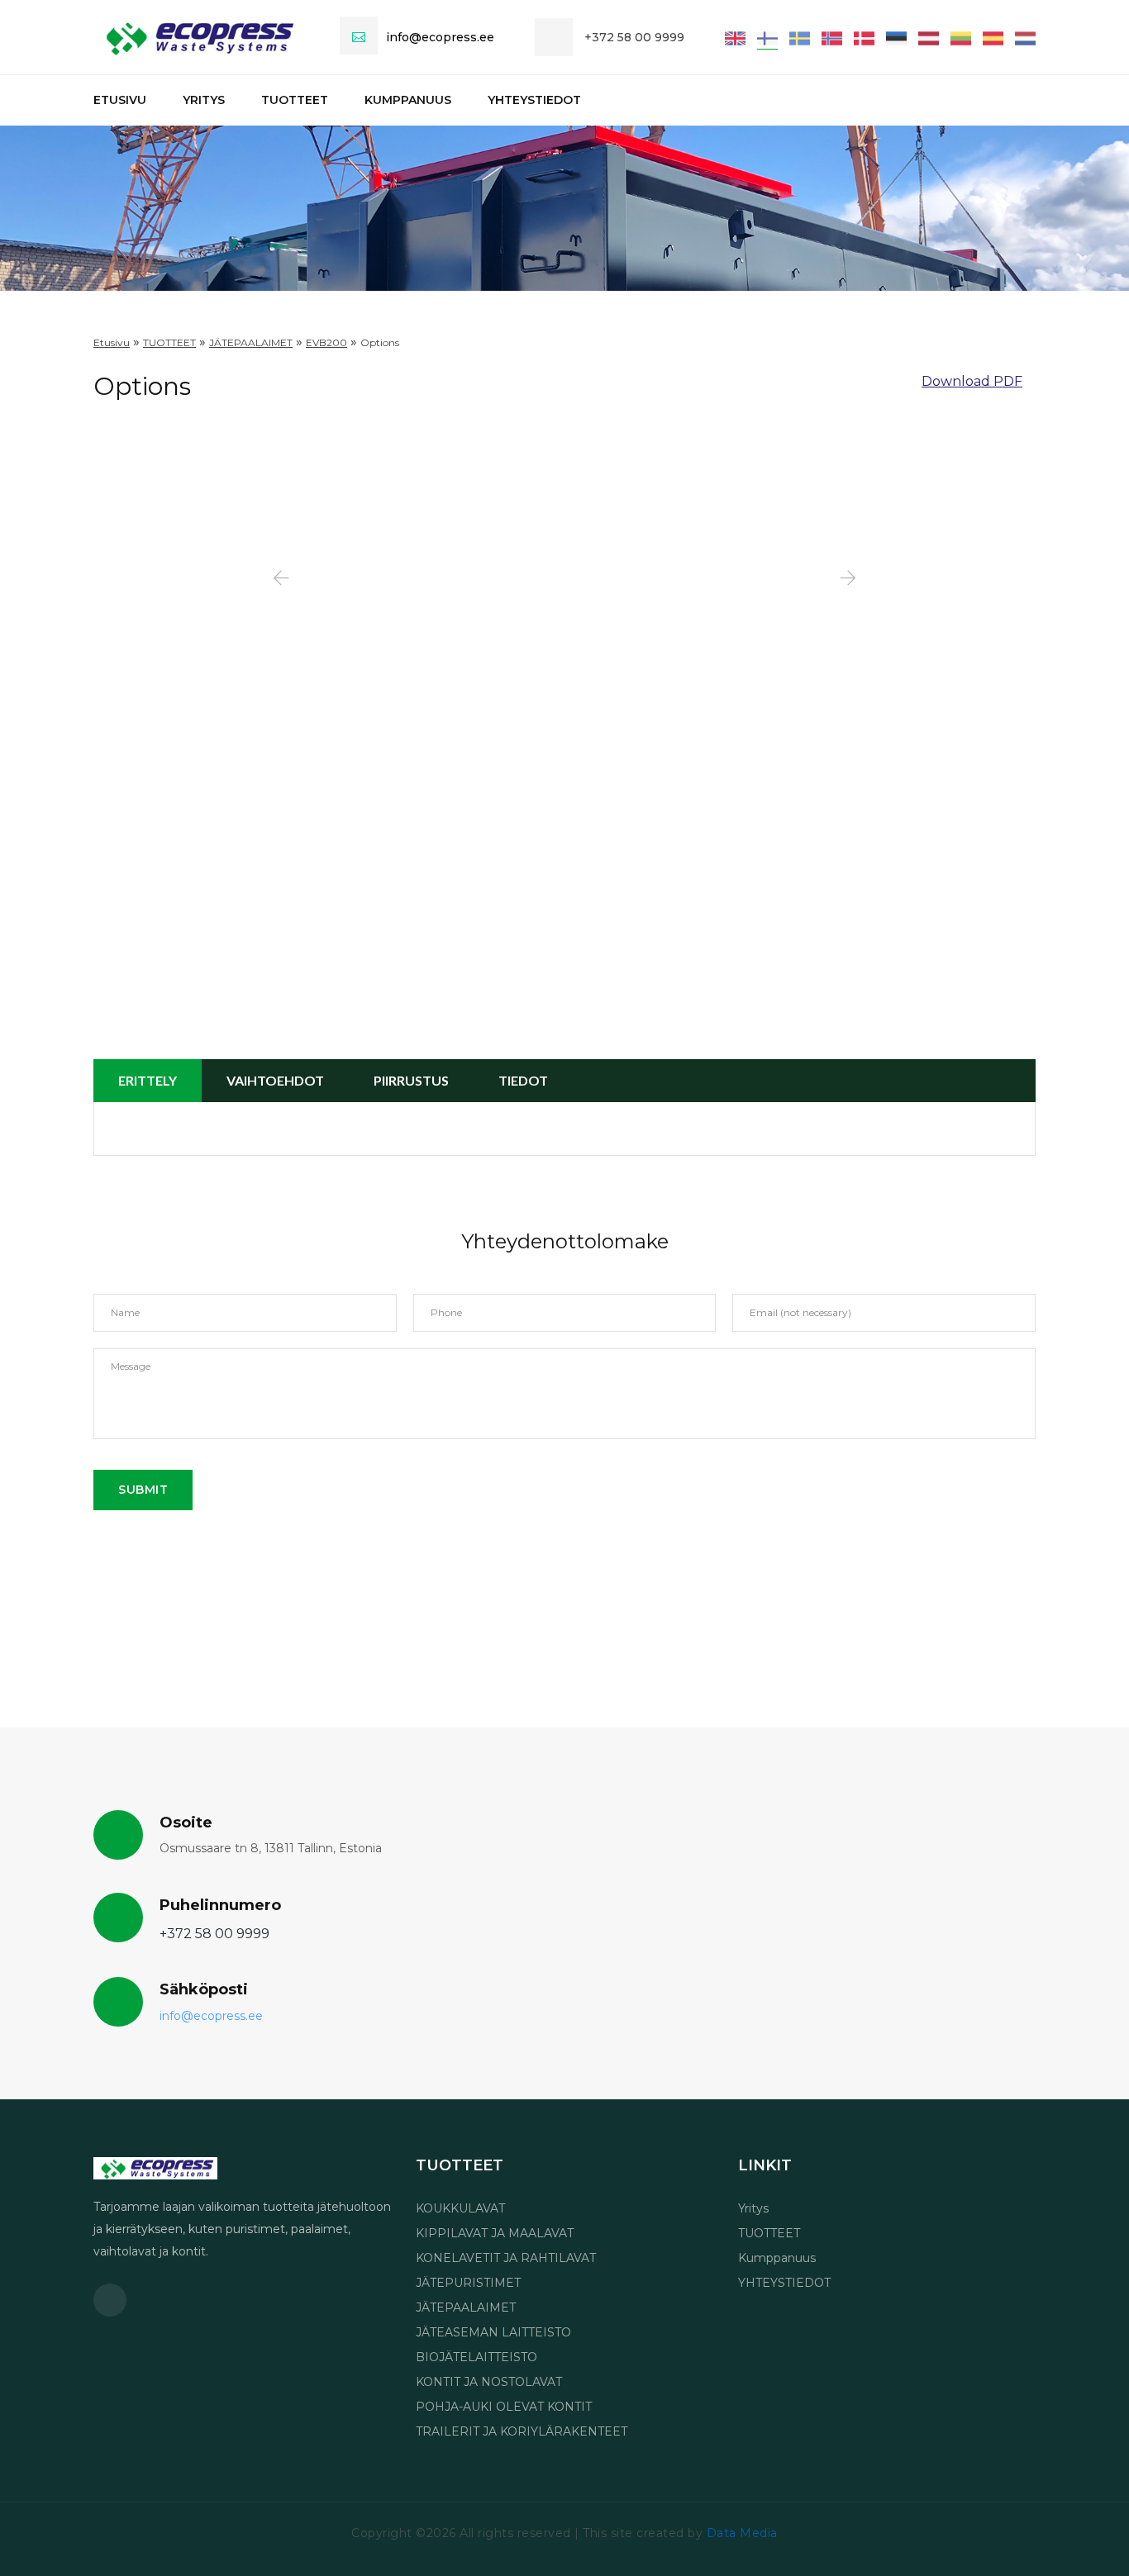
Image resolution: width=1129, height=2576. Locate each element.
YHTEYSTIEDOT (534, 100)
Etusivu (120, 100)
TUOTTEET (295, 100)
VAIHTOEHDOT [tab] (275, 1080)
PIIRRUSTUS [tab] (411, 1080)
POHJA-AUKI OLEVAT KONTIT (504, 2407)
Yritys (204, 100)
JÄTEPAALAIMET (466, 2307)
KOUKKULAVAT (460, 2208)
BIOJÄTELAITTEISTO (476, 2357)
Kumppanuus (408, 100)
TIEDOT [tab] (523, 1080)
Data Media (742, 2533)
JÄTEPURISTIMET (468, 2283)
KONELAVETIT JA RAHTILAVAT (506, 2258)
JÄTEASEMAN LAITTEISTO (493, 2332)
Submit (143, 1490)
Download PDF (972, 381)
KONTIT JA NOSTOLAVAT (489, 2382)
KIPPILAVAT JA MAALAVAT (495, 2233)
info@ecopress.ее (440, 37)
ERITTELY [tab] (148, 1080)
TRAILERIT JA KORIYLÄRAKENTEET (522, 2431)
